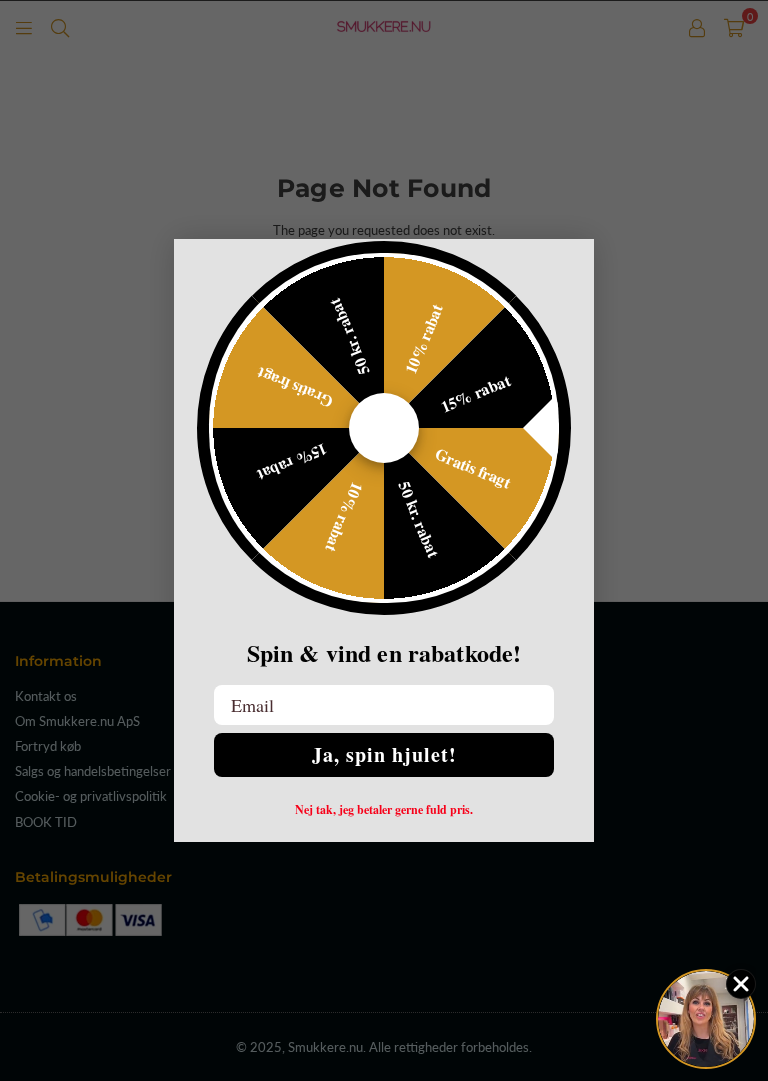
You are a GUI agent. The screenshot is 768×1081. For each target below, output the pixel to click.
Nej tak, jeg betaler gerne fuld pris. (384, 810)
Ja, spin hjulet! (384, 754)
